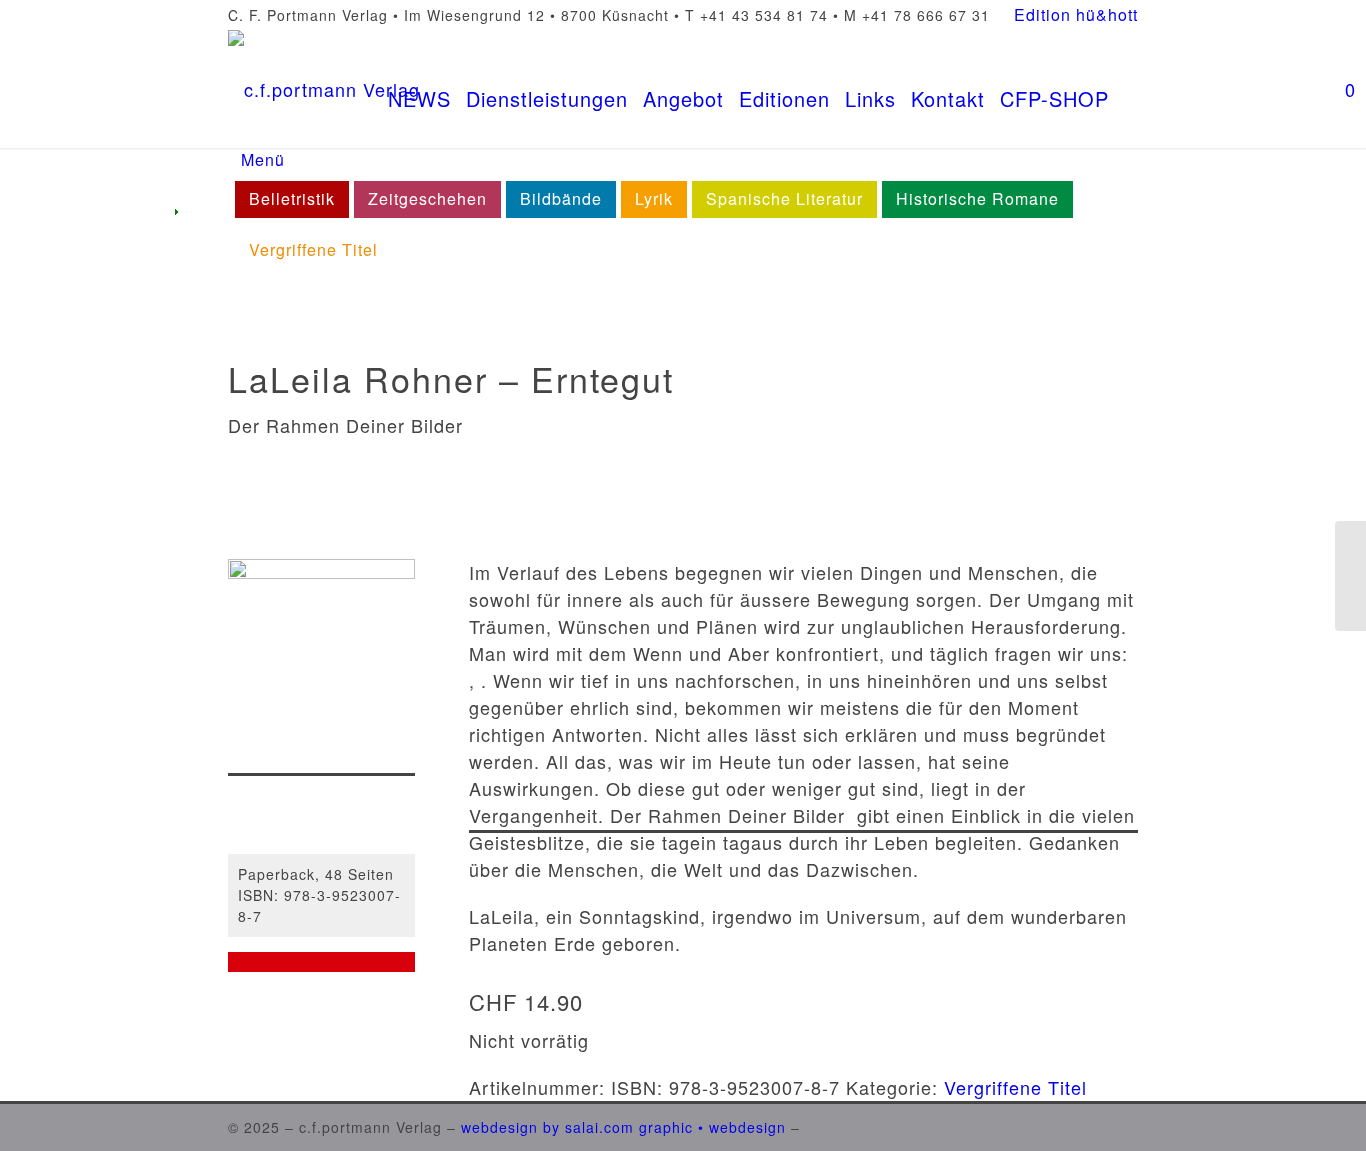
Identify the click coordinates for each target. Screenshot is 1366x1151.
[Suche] (1123, 89)
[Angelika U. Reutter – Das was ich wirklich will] (1350, 576)
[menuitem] (1071, 15)
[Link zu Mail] (1123, 1124)
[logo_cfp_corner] (324, 89)
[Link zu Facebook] (1033, 1124)
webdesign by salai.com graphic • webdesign (623, 1127)
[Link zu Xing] (1093, 1124)
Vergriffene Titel (1015, 1087)
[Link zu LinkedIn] (1063, 1124)
